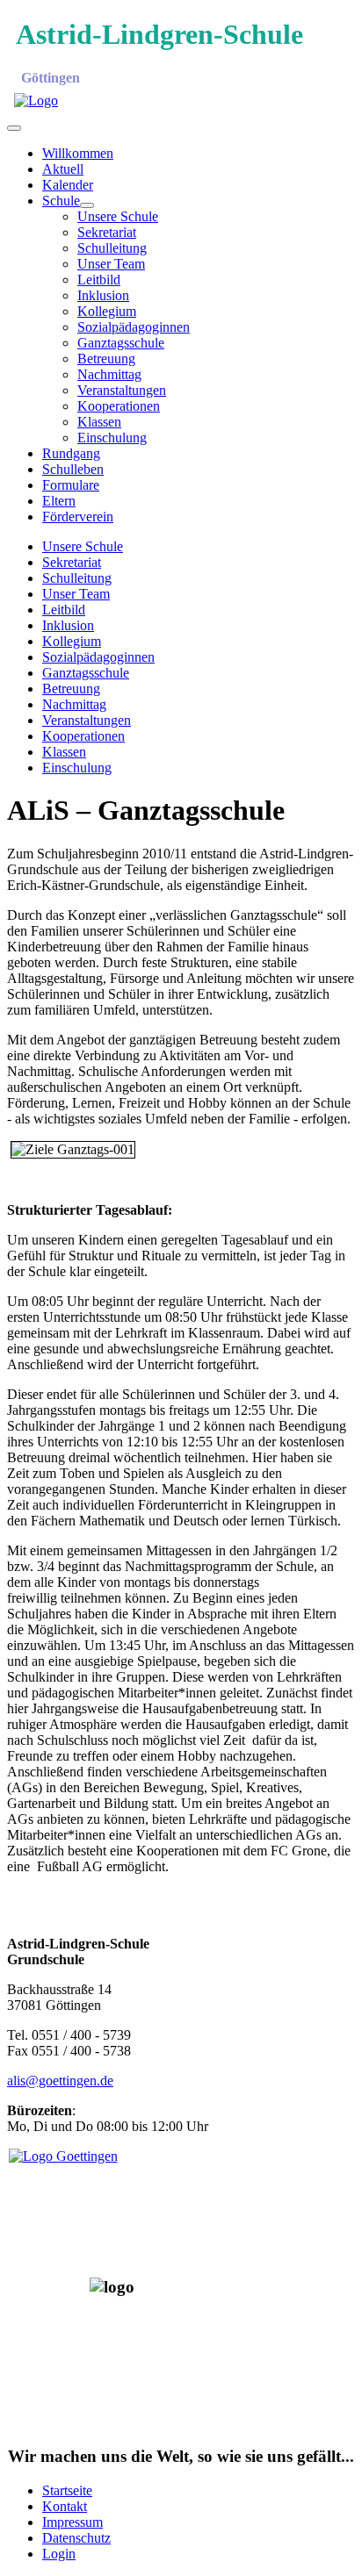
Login (59, 2554)
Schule (61, 201)
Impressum (72, 2522)
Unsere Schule (118, 216)
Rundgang (71, 453)
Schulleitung (112, 248)
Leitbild (99, 280)
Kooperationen (119, 406)
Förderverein (78, 517)
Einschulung (112, 438)
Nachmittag (109, 374)
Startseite (67, 2490)
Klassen (99, 422)
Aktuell (63, 169)
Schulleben (73, 469)
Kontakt (65, 2506)
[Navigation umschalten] (14, 128)
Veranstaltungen (122, 390)
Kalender (68, 185)
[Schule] (87, 205)
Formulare (71, 485)
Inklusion (103, 295)
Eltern (59, 501)
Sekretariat (107, 232)
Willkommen (78, 153)
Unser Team (111, 264)
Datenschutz (76, 2538)
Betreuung (106, 359)
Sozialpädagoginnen (134, 327)
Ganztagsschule (121, 343)
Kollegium (107, 311)
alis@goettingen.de (60, 2081)
